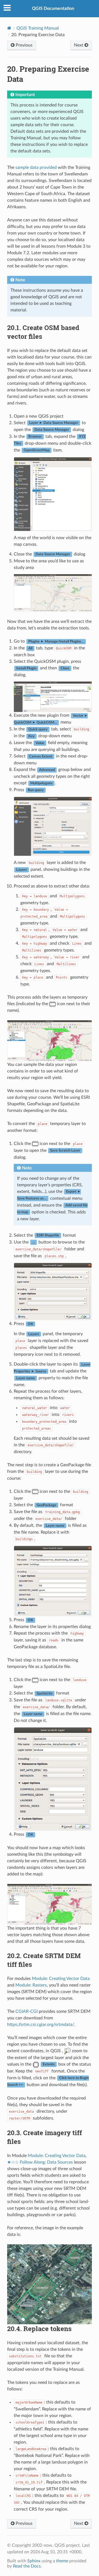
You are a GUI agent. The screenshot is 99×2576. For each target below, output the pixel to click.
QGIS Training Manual (38, 28)
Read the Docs (27, 2566)
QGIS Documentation (53, 8)
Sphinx (34, 2561)
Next (79, 45)
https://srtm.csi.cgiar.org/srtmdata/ (41, 2025)
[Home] (9, 28)
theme (62, 2561)
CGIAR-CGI (27, 2011)
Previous (24, 45)
